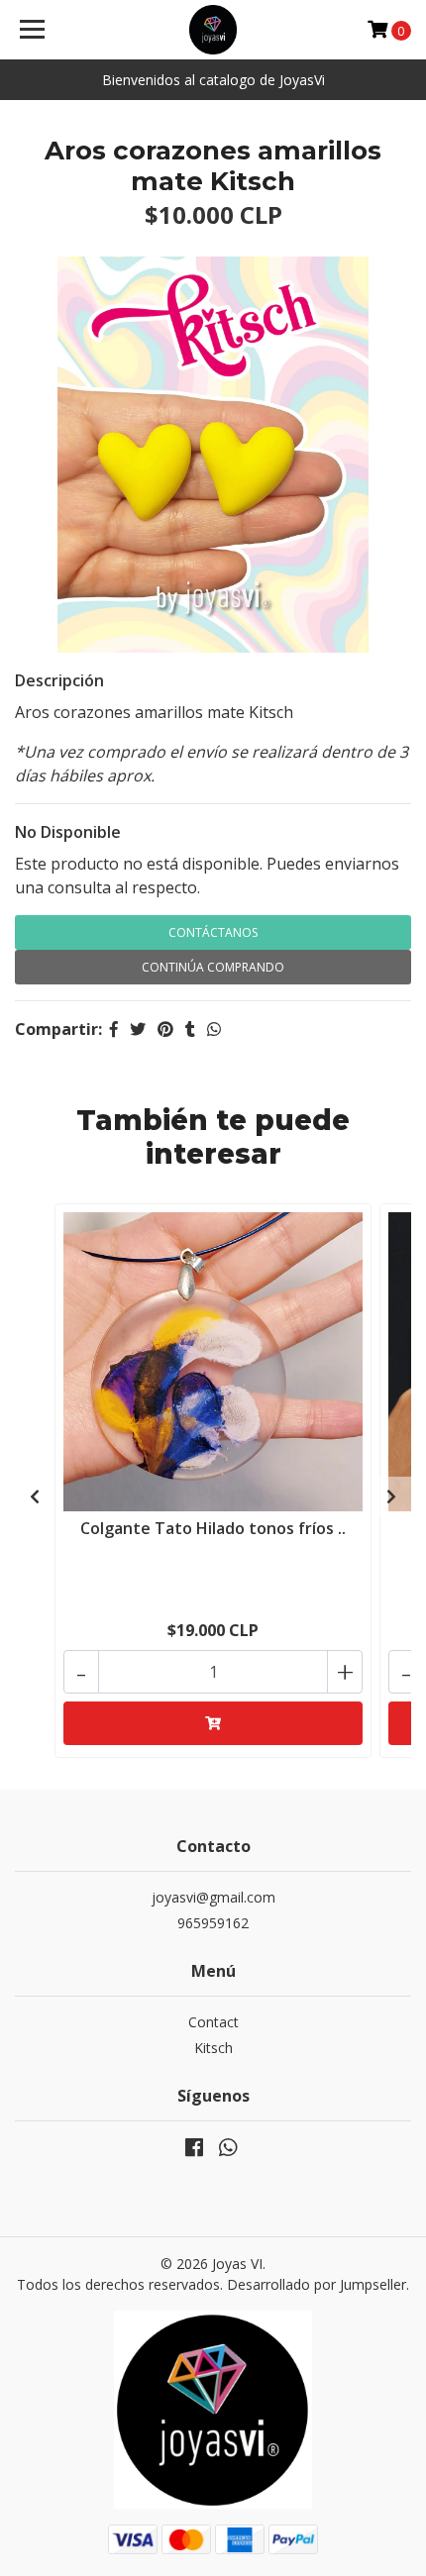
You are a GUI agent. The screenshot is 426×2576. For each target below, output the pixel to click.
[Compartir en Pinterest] (165, 1029)
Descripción (59, 680)
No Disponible (68, 832)
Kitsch (213, 2048)
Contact (213, 2022)
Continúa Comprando (213, 967)
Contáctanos (213, 932)
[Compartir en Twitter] (138, 1029)
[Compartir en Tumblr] (190, 1029)
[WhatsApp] (228, 2151)
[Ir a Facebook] (194, 2151)
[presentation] (35, 1496)
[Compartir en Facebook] (114, 1029)
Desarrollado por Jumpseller (317, 2284)
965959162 (213, 1923)
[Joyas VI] (213, 30)
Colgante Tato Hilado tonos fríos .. (213, 1528)
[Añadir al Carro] (213, 1723)
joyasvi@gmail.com (213, 1897)
